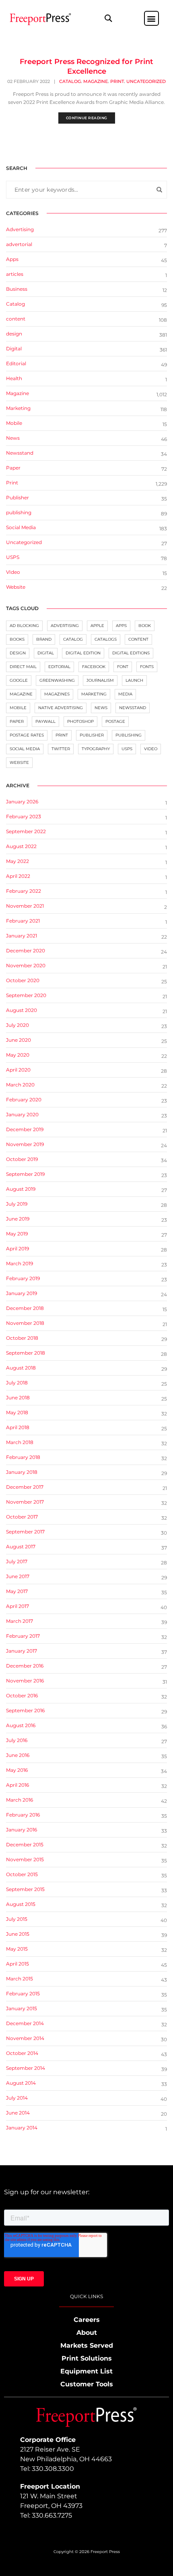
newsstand (133, 708)
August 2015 (21, 1904)
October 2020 (23, 980)
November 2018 (25, 1323)
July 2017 (17, 1561)
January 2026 (22, 802)
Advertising (20, 229)
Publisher (18, 498)
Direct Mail (23, 667)
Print (117, 81)
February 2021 (23, 921)
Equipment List (86, 2371)
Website (16, 587)
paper (17, 721)
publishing (19, 512)
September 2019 (25, 1174)
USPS (13, 557)
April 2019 (18, 1249)
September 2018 (26, 1353)
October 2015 (22, 1874)
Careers (87, 2320)
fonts (147, 667)
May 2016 (17, 1770)
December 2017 (25, 1487)
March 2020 (20, 1085)
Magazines (57, 694)
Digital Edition (83, 653)
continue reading (87, 118)
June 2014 (18, 2113)
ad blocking (24, 626)
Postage (115, 721)
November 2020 (26, 965)
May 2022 (18, 861)
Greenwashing (57, 680)
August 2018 (21, 1368)
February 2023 (24, 816)
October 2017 (22, 1517)
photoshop (80, 721)
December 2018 (25, 1308)
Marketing (18, 408)
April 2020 (18, 1070)
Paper (13, 468)
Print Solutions (87, 2358)
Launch (134, 680)
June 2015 (18, 1934)
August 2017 (21, 1547)
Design (18, 653)
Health (14, 378)
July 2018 (17, 1383)
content (16, 319)
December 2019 (25, 1129)
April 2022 (18, 876)
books (17, 639)
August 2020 (22, 1010)
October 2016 (22, 1696)
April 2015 (18, 1964)
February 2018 (23, 1457)
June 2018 (18, 1398)
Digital (14, 349)
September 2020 (26, 995)
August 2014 (21, 2083)
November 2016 (25, 1681)
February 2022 (24, 891)
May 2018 (17, 1412)
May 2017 (17, 1591)
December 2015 (25, 1845)
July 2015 (17, 1919)
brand (44, 639)
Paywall (45, 721)
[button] (108, 18)
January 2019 (22, 1293)
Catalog (70, 81)
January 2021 (22, 936)
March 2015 (20, 1979)
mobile (18, 708)
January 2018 (22, 1472)
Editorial (16, 363)
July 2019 (17, 1204)
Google (19, 680)
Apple (97, 626)
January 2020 (22, 1114)
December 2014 (25, 2023)
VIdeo (13, 572)
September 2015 (25, 1889)
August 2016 (21, 1725)
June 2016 (18, 1755)
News (13, 438)
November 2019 (25, 1144)
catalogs (106, 639)
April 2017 (18, 1606)
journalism (100, 680)
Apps (12, 259)
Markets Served (87, 2345)
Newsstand (20, 453)
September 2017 (25, 1532)
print (62, 735)
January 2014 (22, 2128)
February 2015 (23, 1994)
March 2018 (20, 1442)
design (14, 334)
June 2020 (19, 1040)
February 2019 (23, 1278)
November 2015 (25, 1859)
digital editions (131, 653)
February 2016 (23, 1815)
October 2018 (22, 1338)
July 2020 (18, 1025)
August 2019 (21, 1189)
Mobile (14, 423)
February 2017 (23, 1636)
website (19, 762)
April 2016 (18, 1785)
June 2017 (18, 1576)
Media (125, 694)
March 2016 (20, 1800)
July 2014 (17, 2098)
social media (25, 749)
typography (96, 749)
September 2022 (26, 831)
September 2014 (26, 2068)
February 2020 (24, 1100)
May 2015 (17, 1949)
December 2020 (26, 951)
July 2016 (17, 1740)
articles (15, 274)
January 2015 (22, 2008)
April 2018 (18, 1427)
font (123, 667)
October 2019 (22, 1159)
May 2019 (17, 1234)
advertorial (19, 244)
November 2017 (25, 1502)
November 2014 (25, 2038)
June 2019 (18, 1219)
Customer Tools (87, 2384)
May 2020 (18, 1055)
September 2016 (25, 1710)
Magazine (96, 81)
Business (17, 289)
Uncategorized (146, 81)
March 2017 (20, 1621)
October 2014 (22, 2053)
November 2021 (25, 906)
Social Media (21, 527)
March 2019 (20, 1263)
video (151, 749)
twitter (61, 749)
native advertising (61, 708)
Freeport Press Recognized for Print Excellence (86, 66)
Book (145, 626)
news (101, 708)
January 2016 (22, 1830)
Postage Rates (27, 735)
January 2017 (22, 1651)
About (87, 2333)
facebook (94, 667)
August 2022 (21, 846)
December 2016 (25, 1666)
